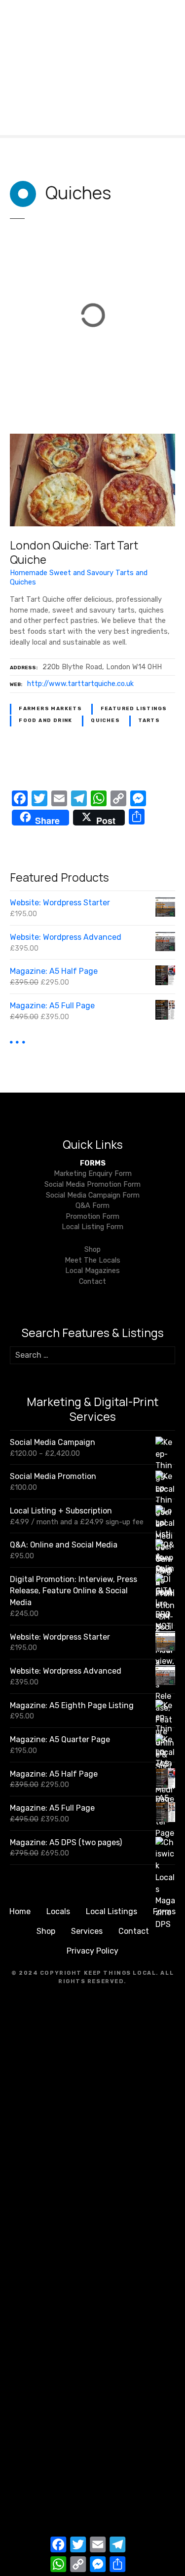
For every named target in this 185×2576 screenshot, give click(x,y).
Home (20, 1911)
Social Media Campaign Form (93, 1195)
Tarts (149, 721)
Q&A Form (92, 1206)
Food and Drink (46, 721)
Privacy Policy (92, 1951)
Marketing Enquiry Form (93, 1174)
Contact (92, 1282)
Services (87, 1931)
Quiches (105, 721)
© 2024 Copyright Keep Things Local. (85, 1973)
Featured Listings (134, 709)
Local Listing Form (92, 1227)
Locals (58, 1911)
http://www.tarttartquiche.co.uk (80, 684)
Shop (92, 1250)
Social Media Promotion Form (92, 1185)
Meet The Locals (92, 1260)
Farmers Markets (50, 709)
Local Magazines (92, 1271)
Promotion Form (92, 1217)
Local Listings (111, 1911)
